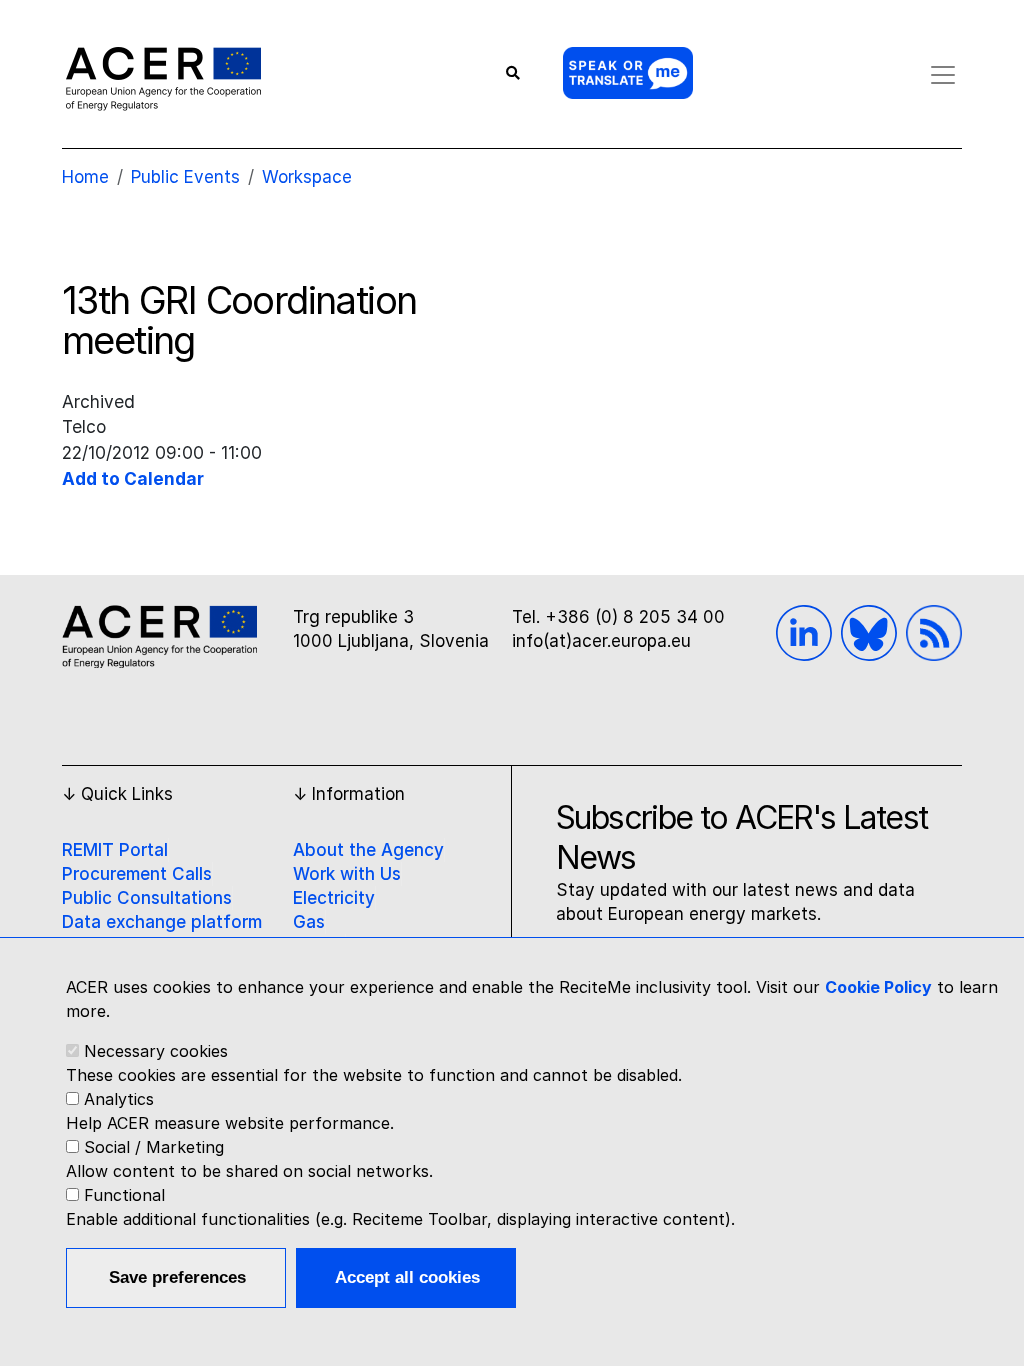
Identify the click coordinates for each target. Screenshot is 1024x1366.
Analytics (119, 1099)
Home (85, 177)
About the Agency (368, 850)
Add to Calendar (133, 478)
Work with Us (347, 874)
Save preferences (177, 1277)
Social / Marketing (154, 1147)
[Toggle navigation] (943, 75)
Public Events (185, 177)
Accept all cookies (407, 1277)
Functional (124, 1195)
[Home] (163, 78)
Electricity (334, 898)
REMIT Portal (115, 850)
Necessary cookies (156, 1051)
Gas (309, 922)
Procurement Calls (137, 874)
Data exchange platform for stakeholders (162, 934)
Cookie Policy (878, 987)
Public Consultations (147, 898)
